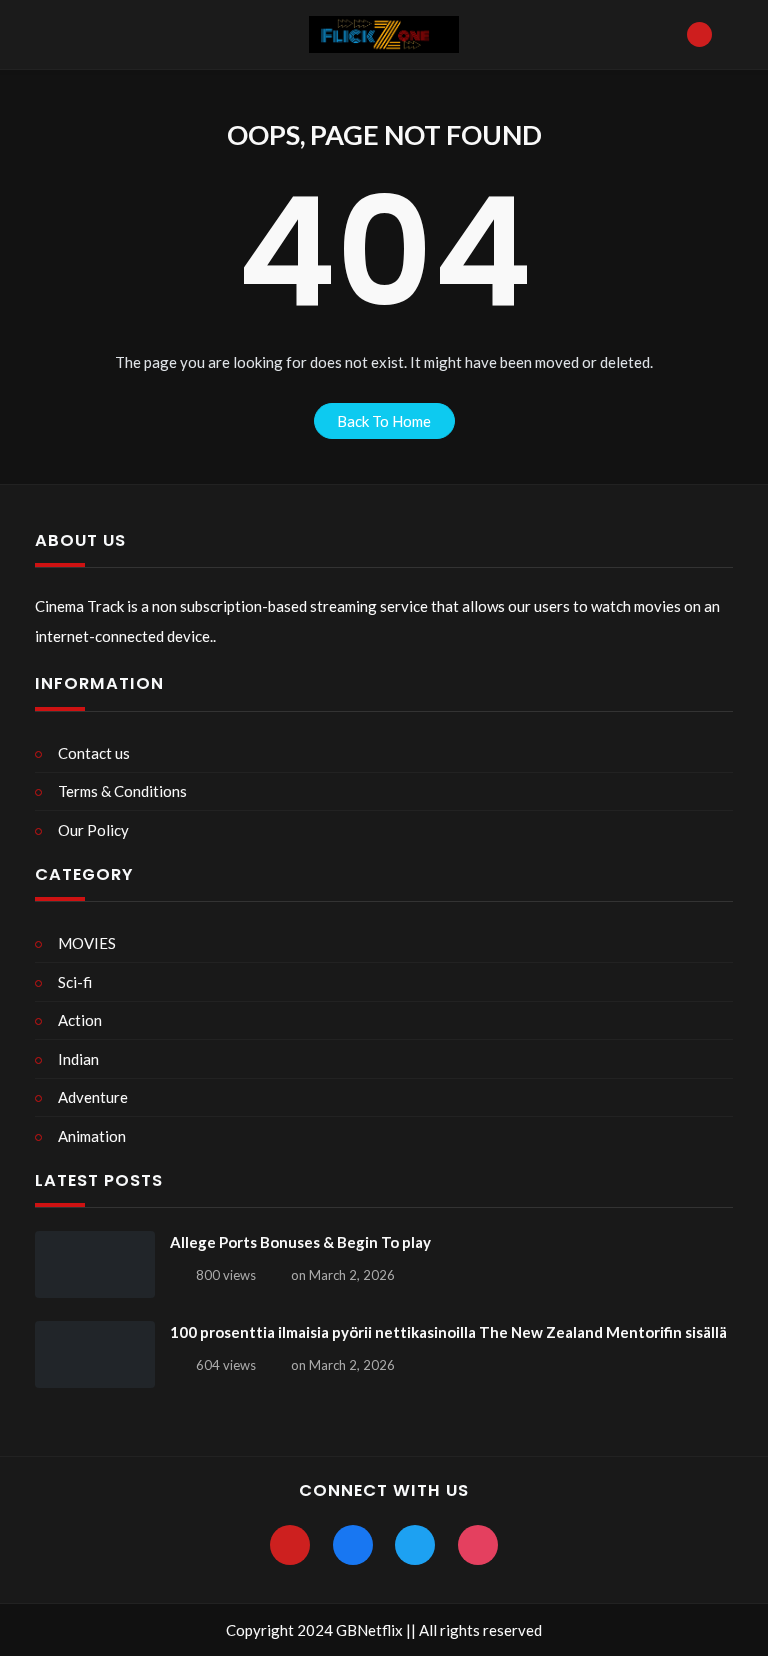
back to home (384, 421)
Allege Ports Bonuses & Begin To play (300, 1242)
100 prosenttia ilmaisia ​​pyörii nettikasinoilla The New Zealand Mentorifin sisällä (448, 1332)
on (343, 1275)
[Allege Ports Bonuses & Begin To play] (95, 1265)
